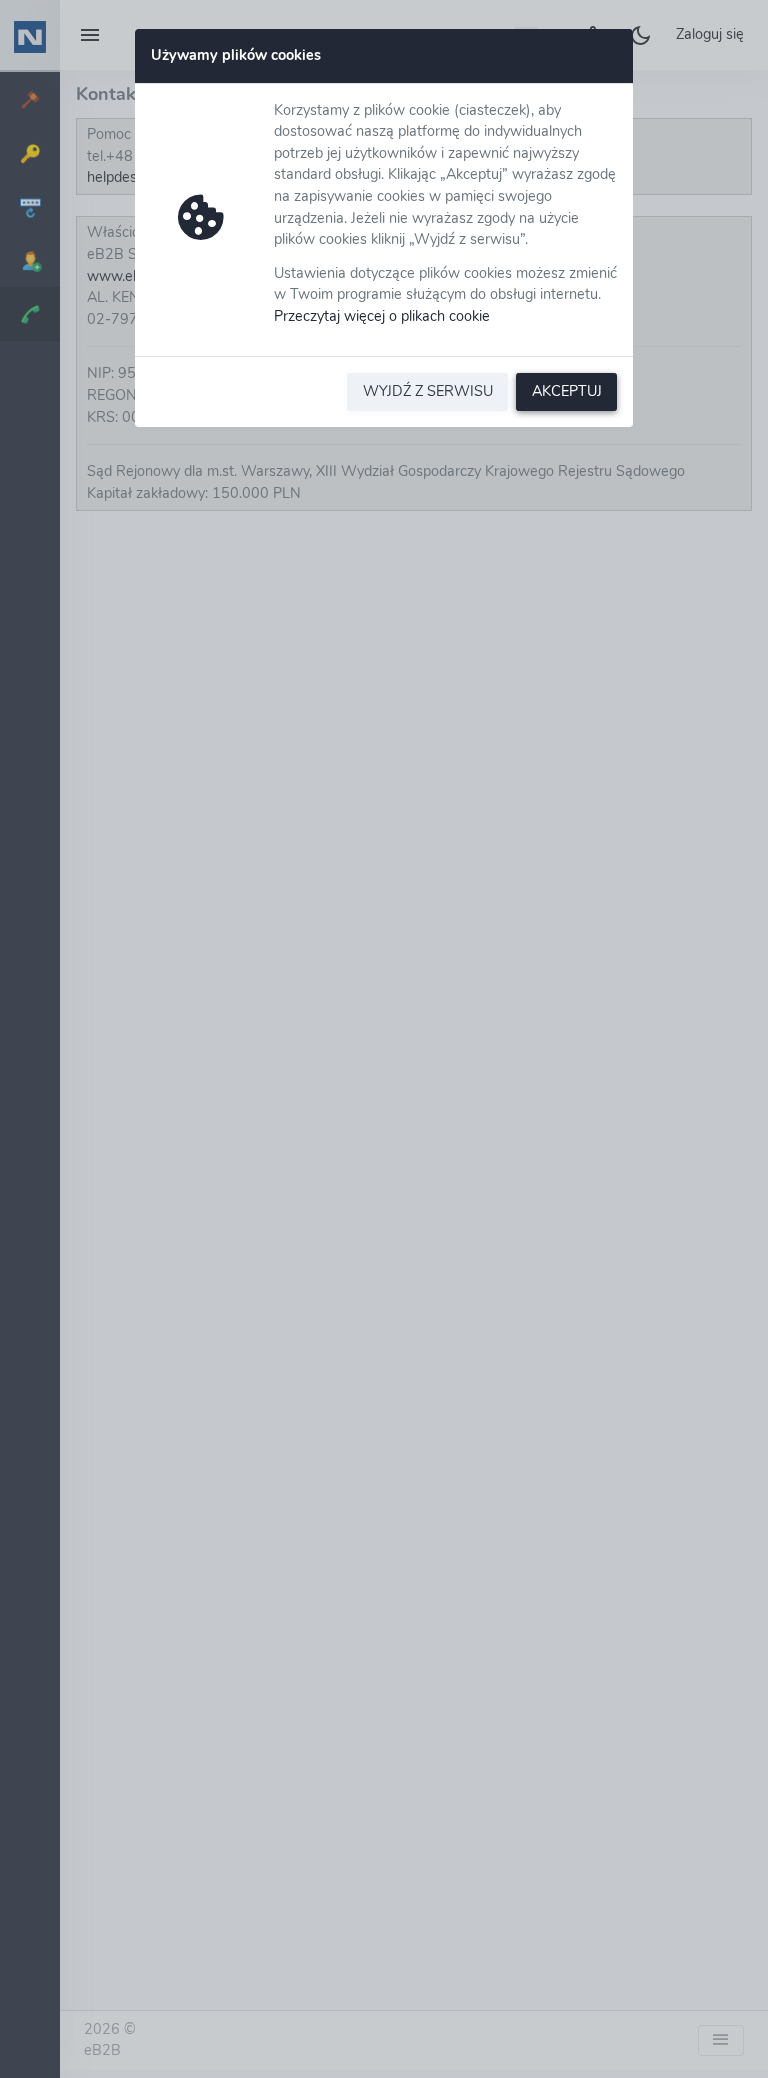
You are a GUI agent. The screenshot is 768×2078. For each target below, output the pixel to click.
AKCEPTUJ (567, 391)
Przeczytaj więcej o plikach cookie (382, 316)
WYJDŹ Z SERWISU (428, 391)
